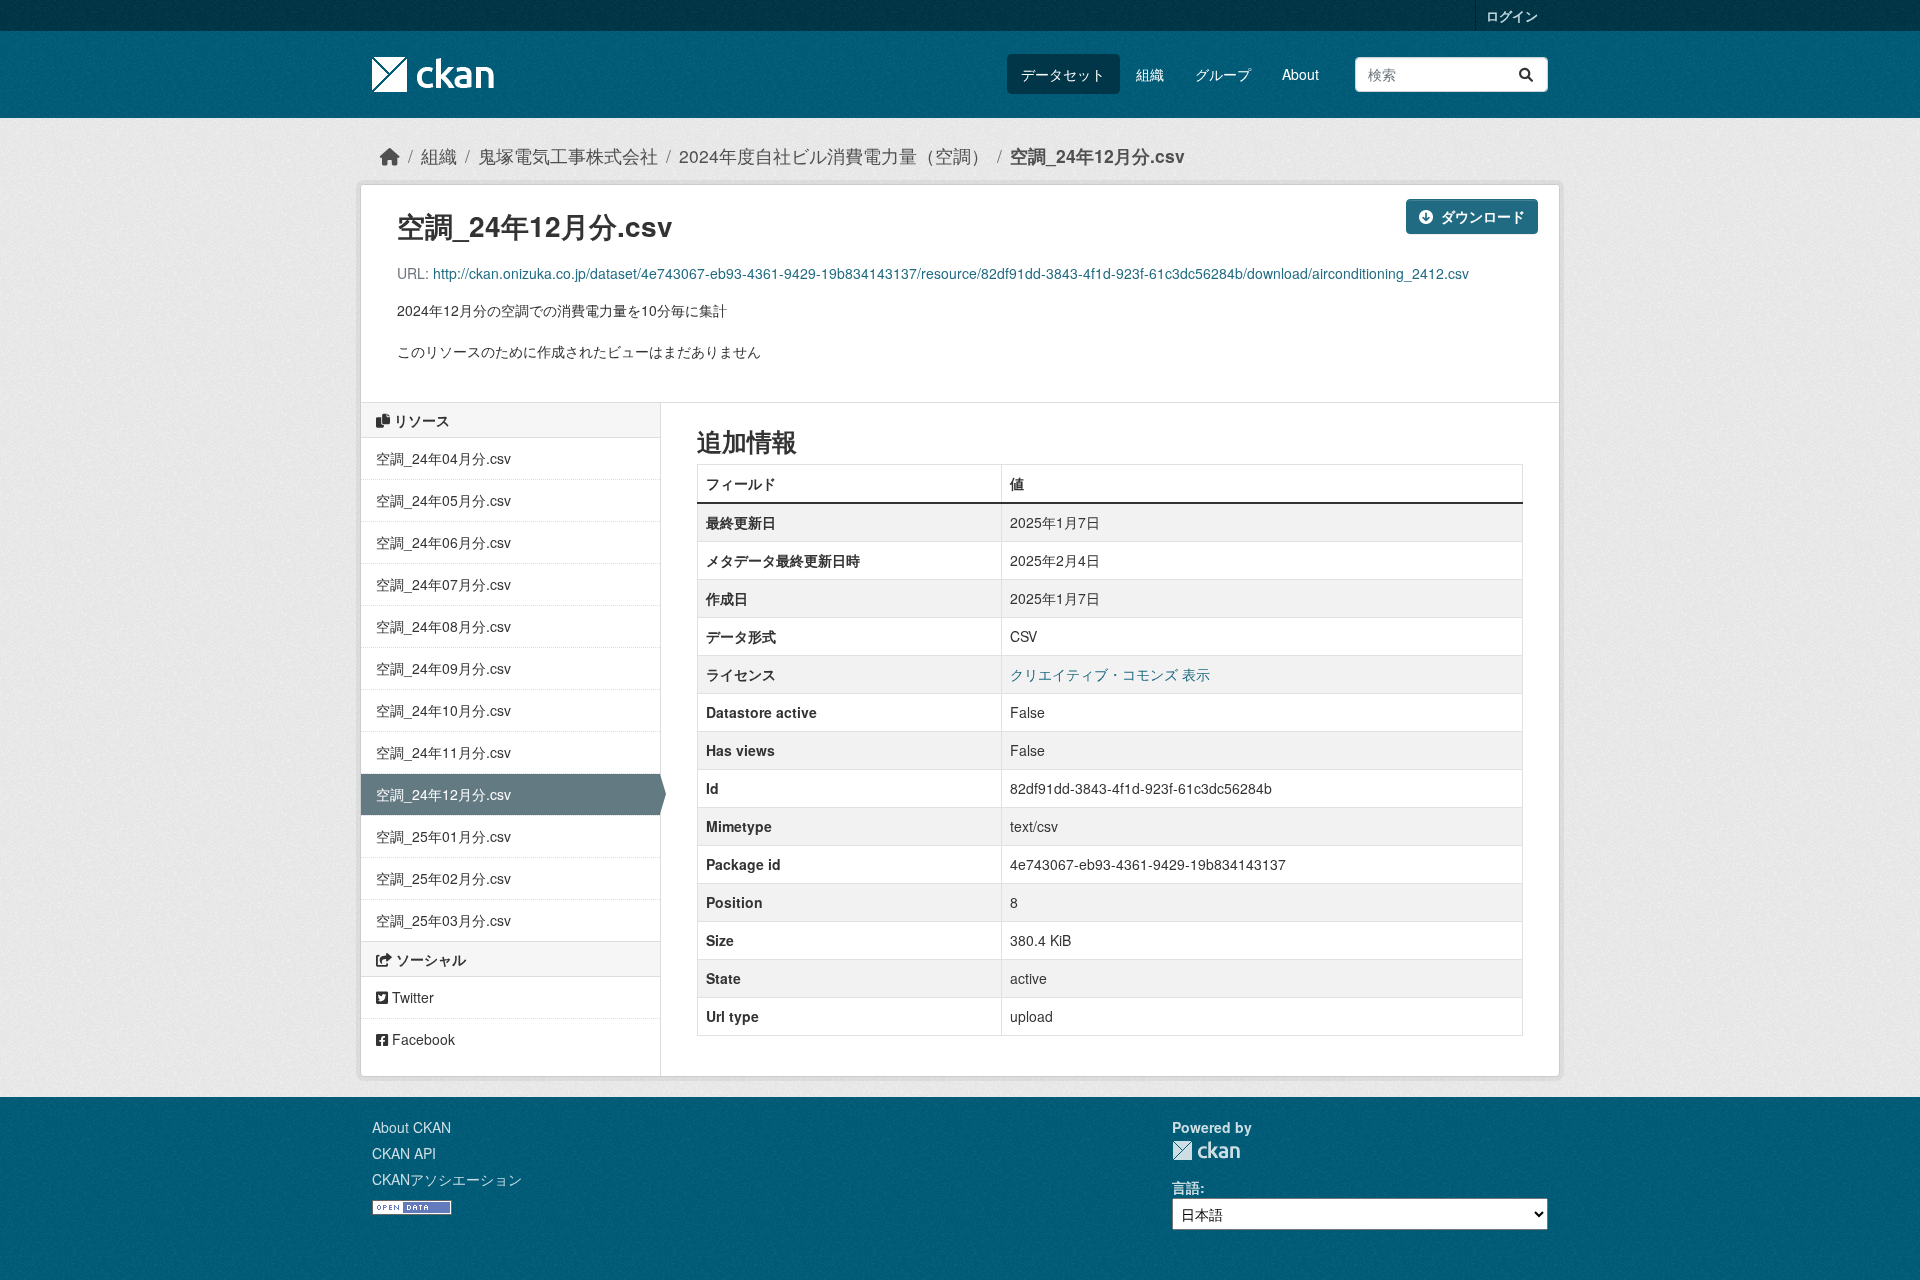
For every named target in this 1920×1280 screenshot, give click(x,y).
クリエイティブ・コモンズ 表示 (1110, 674)
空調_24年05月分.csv (443, 500)
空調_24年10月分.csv (443, 710)
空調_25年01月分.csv (443, 836)
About (1300, 74)
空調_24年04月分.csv (443, 458)
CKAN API (404, 1153)
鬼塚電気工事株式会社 (568, 155)
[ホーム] (390, 155)
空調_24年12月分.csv (1097, 155)
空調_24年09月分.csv (443, 668)
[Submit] (1526, 74)
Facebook (421, 1039)
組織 (1150, 74)
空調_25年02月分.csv (443, 878)
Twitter (411, 997)
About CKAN (411, 1127)
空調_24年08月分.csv (443, 626)
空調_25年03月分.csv (443, 920)
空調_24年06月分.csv (443, 542)
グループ (1223, 74)
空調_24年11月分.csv (443, 752)
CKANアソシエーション (447, 1179)
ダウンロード (1483, 216)
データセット (1063, 74)
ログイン (1512, 15)
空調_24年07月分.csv (443, 584)
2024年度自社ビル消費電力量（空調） (834, 155)
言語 (1186, 1187)
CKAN (1206, 1150)
